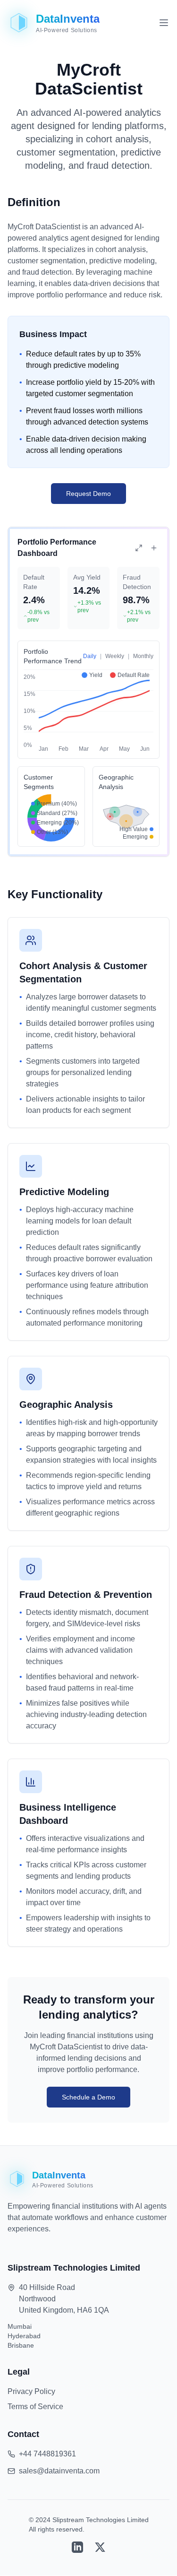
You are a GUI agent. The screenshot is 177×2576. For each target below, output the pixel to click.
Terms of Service (35, 2407)
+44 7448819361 (47, 2454)
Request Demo (88, 494)
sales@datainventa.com (59, 2471)
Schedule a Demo (88, 2097)
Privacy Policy (31, 2391)
